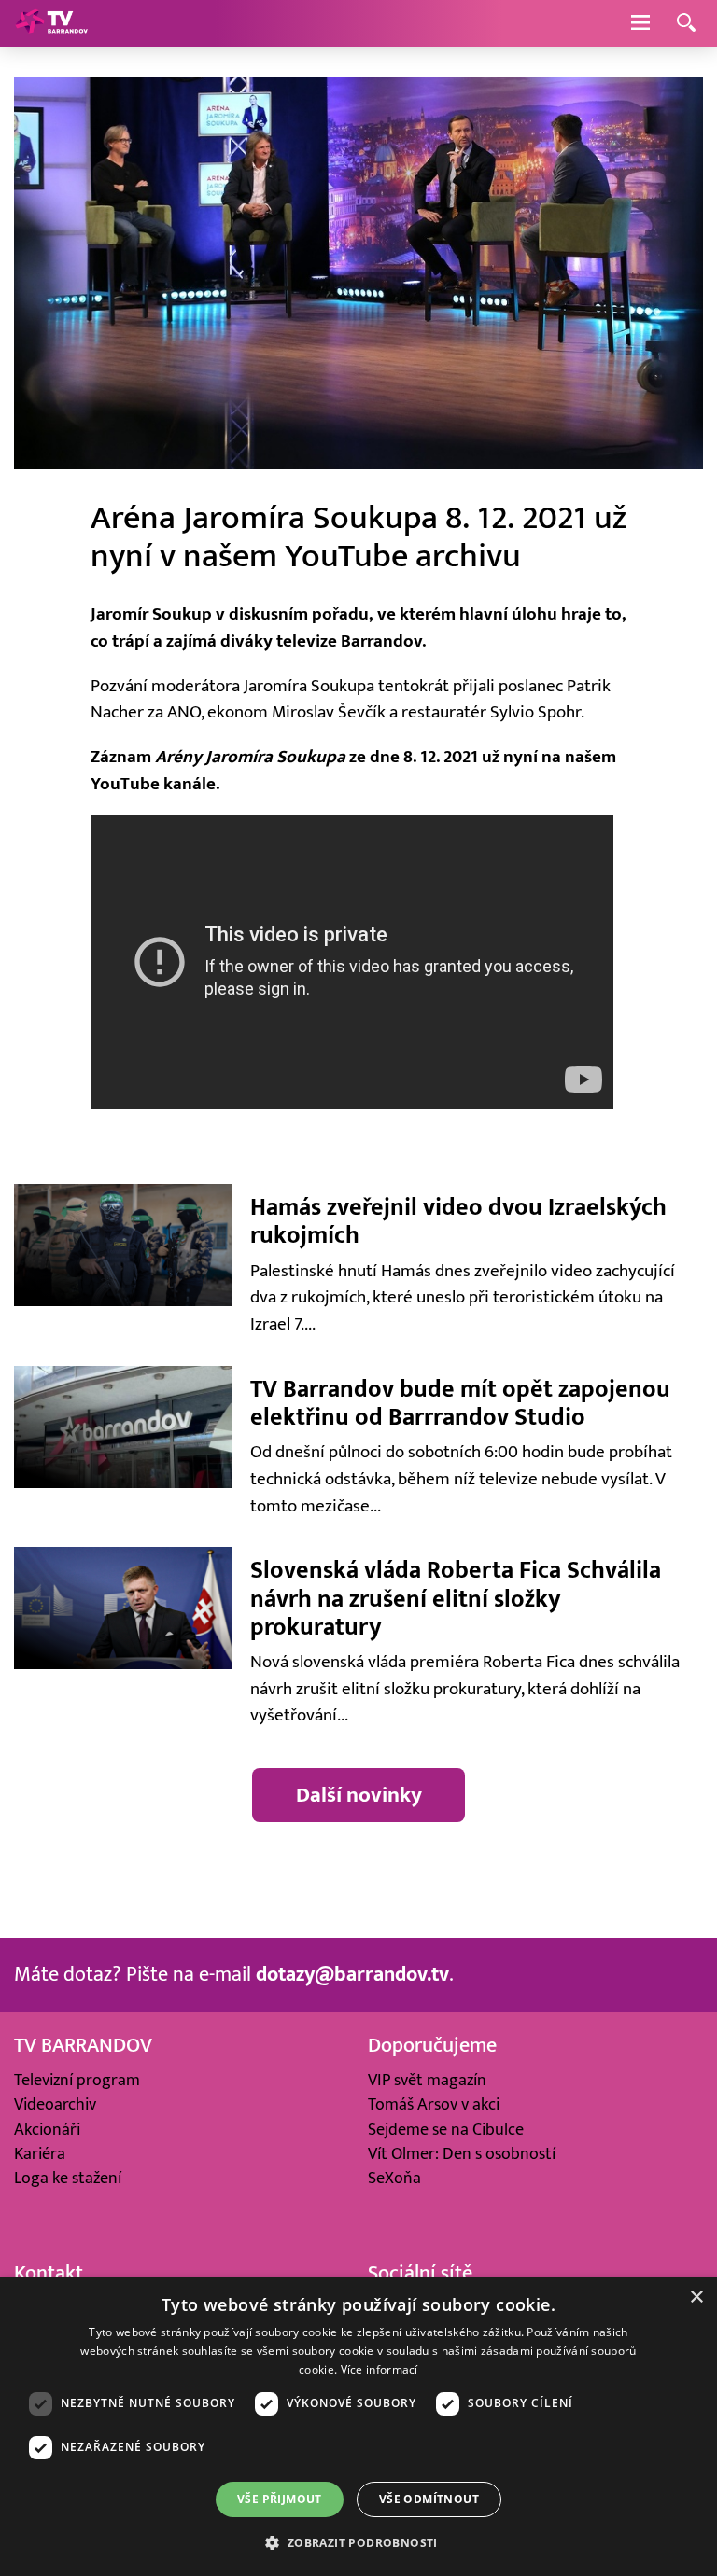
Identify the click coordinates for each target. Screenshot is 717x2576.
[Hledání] (686, 24)
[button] (358, 2542)
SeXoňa (394, 2178)
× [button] (696, 2298)
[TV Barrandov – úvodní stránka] (51, 23)
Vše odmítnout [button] (429, 2499)
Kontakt (49, 2273)
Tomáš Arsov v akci (434, 2104)
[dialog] (358, 2427)
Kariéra (40, 2154)
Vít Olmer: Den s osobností (462, 2154)
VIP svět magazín (427, 2080)
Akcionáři (47, 2130)
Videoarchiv (55, 2104)
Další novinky (359, 1795)
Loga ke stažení (68, 2178)
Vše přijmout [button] (280, 2499)
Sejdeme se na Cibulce (446, 2130)
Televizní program (77, 2080)
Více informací (380, 2369)
